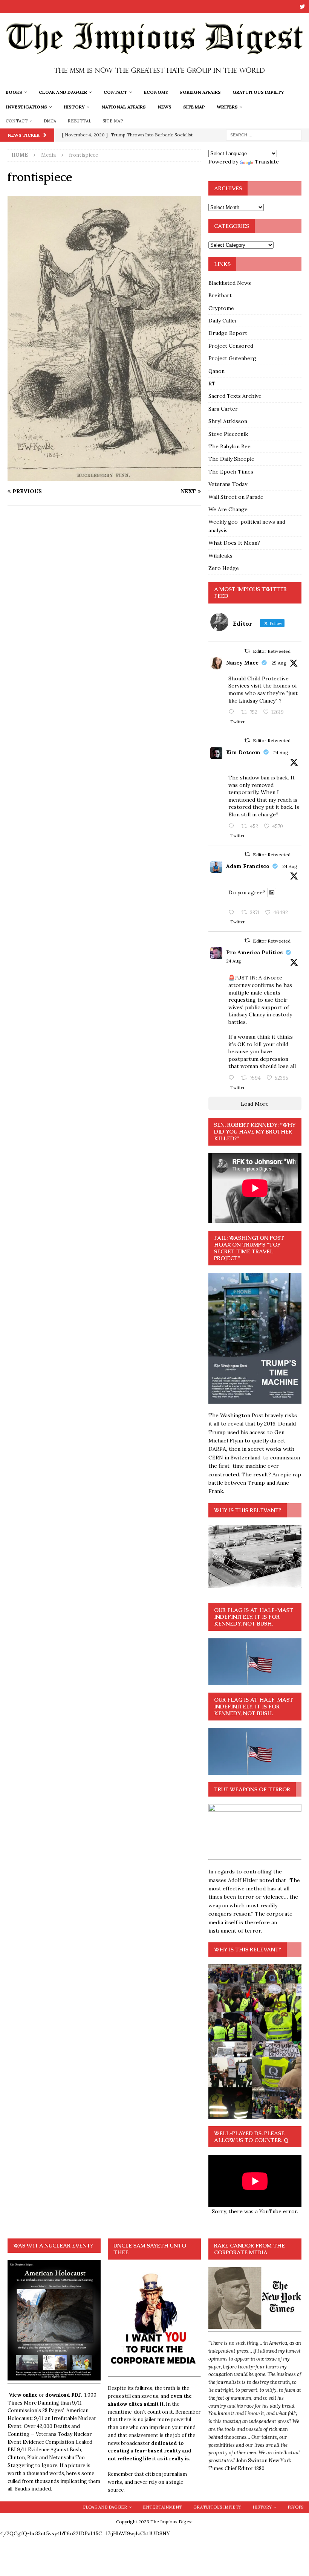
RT (212, 383)
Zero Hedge (224, 568)
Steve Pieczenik (228, 434)
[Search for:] (264, 134)
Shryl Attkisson (228, 421)
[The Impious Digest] (154, 80)
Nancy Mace (242, 663)
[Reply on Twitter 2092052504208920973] (233, 712)
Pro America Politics (254, 952)
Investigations (27, 107)
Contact (115, 92)
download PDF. (64, 2395)
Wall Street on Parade (236, 497)
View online (23, 2395)
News (164, 107)
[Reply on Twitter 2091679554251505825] (233, 1078)
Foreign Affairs (200, 92)
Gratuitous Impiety (258, 92)
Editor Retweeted (272, 651)
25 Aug (279, 663)
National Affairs (124, 107)
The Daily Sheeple (231, 459)
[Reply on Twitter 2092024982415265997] (233, 827)
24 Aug (281, 752)
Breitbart (220, 295)
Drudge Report (228, 333)
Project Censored (231, 346)
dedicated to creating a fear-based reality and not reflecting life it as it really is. (150, 2451)
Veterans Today (228, 484)
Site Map (194, 107)
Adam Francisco (248, 866)
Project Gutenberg (232, 358)
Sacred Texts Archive (235, 396)
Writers (227, 107)
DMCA (50, 121)
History (74, 107)
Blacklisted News (230, 283)
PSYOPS (295, 2507)
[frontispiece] (104, 477)
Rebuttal (79, 121)
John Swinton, (252, 2461)
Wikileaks (220, 556)
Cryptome (221, 308)
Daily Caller (223, 321)
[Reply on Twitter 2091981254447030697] (233, 913)
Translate (267, 162)
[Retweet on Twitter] (247, 651)
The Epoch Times (231, 472)
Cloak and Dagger (63, 92)
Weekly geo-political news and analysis (247, 526)
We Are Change (228, 509)
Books (14, 92)
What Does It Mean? (234, 543)
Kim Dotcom (243, 752)
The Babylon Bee (229, 446)
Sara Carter (223, 409)
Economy (156, 92)
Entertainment (162, 2507)
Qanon (216, 371)
